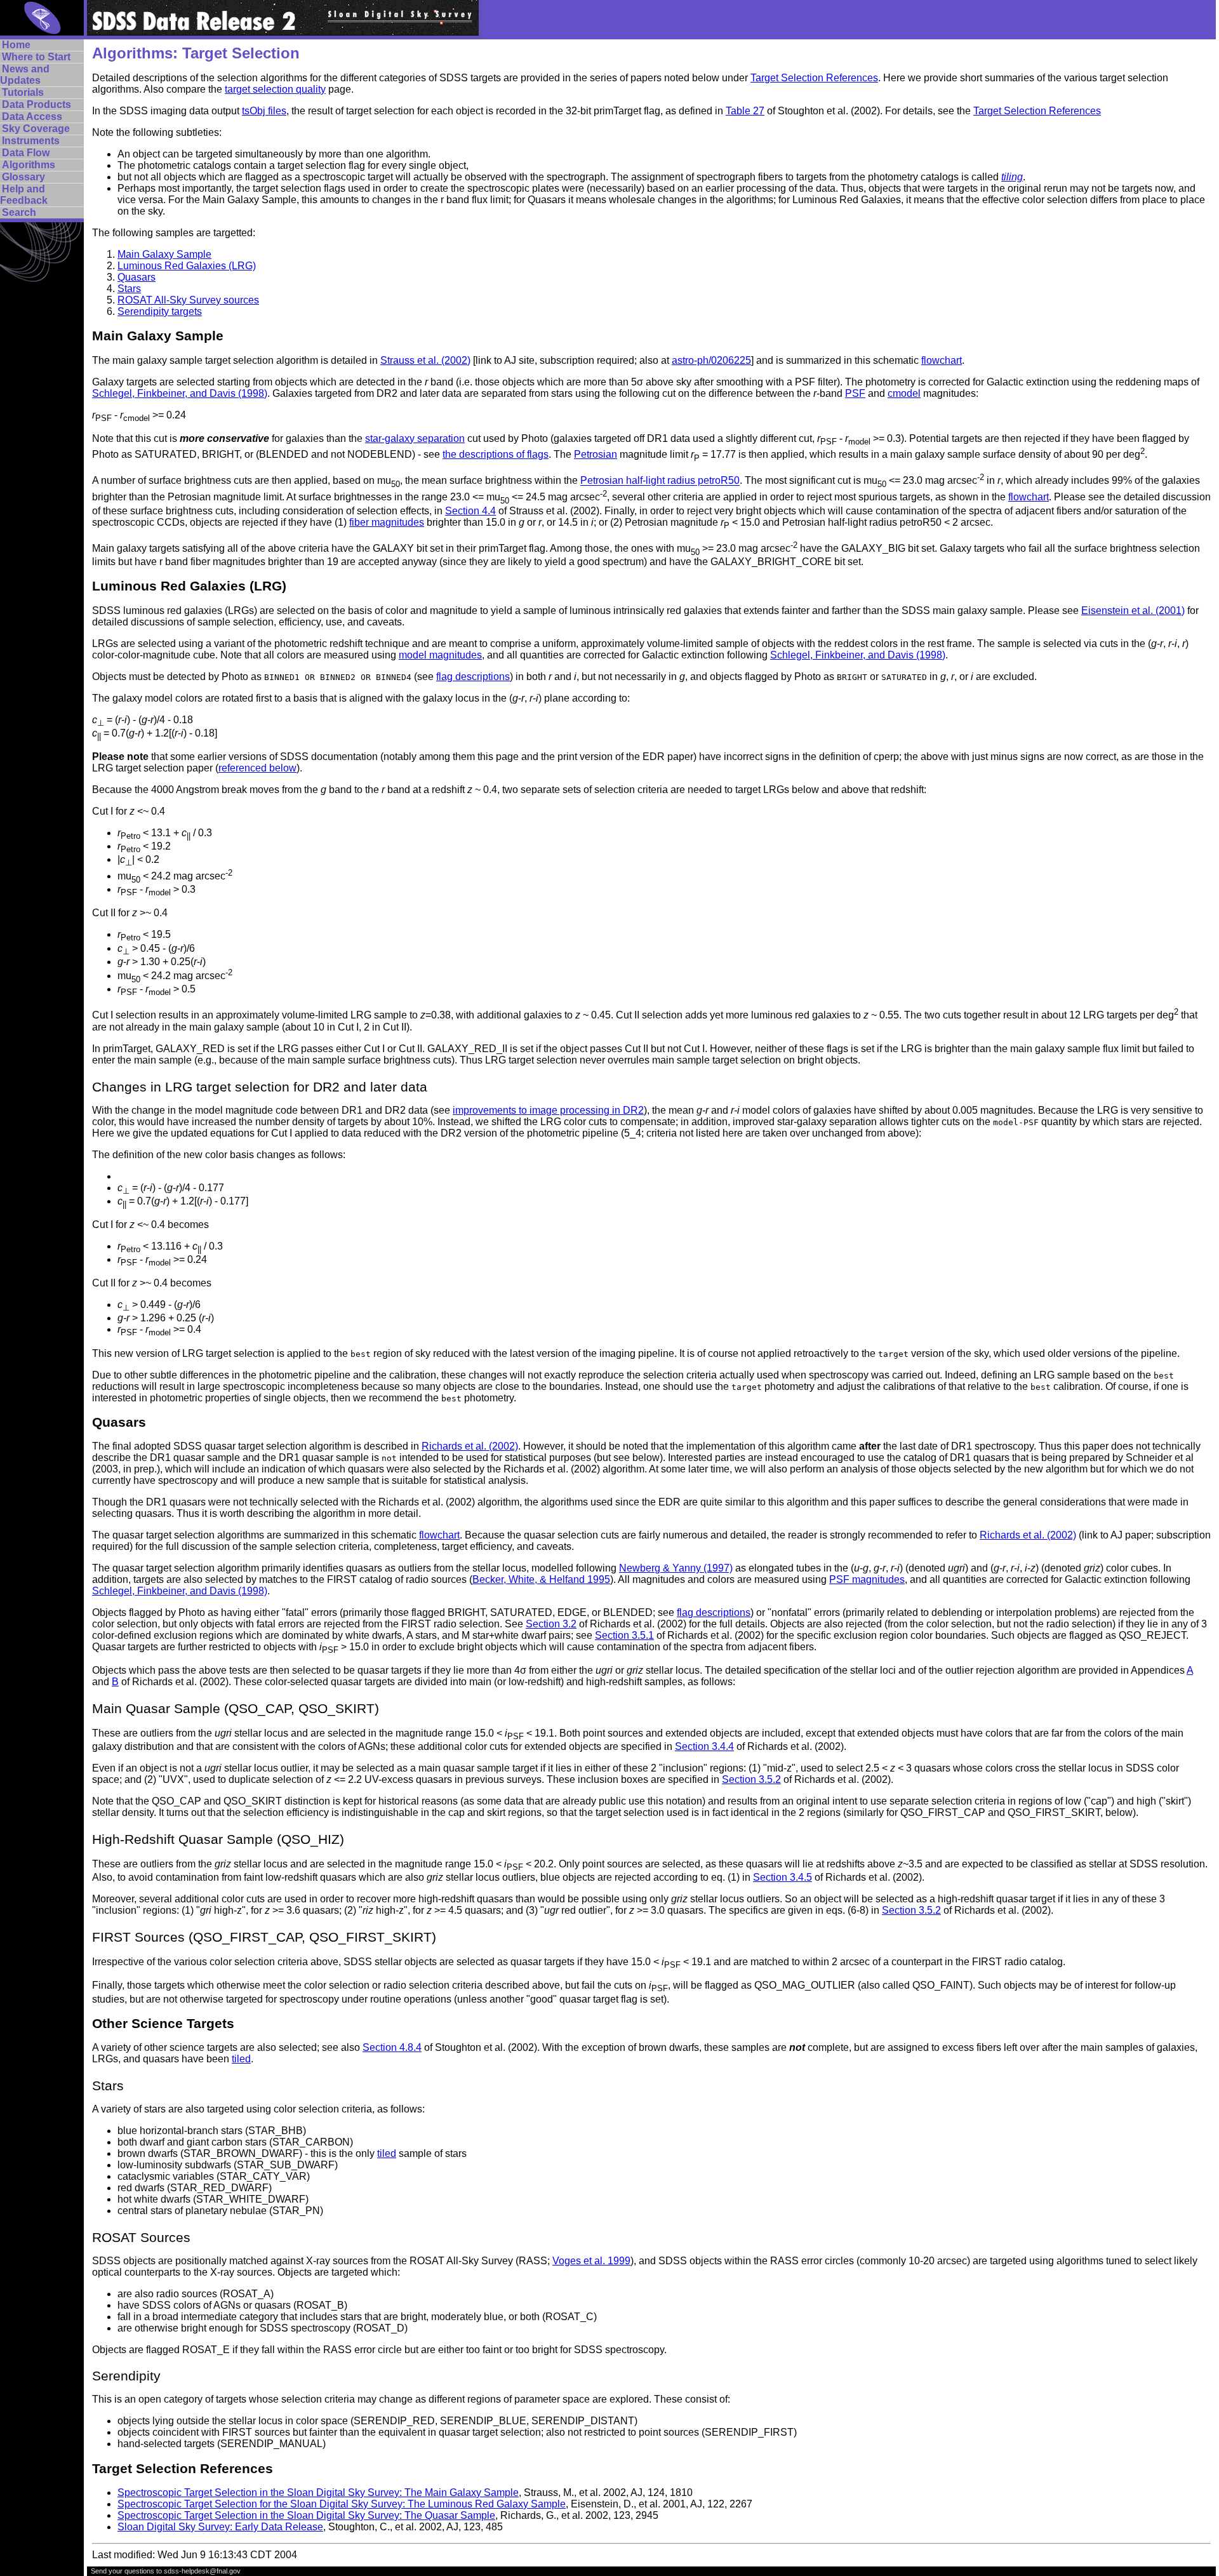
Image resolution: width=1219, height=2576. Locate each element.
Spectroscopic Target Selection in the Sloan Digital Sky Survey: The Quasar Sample (306, 2515)
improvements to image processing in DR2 (548, 1110)
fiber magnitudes (387, 522)
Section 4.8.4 (392, 2047)
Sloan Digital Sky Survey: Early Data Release (220, 2527)
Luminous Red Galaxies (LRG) (187, 266)
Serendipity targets (160, 311)
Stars (129, 289)
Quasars (137, 277)
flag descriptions (473, 677)
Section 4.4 (470, 511)
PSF (855, 393)
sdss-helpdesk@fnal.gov (202, 2571)
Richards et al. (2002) (470, 1446)
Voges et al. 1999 (591, 2261)
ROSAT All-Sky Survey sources (188, 300)
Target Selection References (814, 78)
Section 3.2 (551, 1624)
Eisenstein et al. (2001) (1133, 611)
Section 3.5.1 (624, 1635)
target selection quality (275, 89)
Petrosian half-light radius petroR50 (660, 481)
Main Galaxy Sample (164, 254)
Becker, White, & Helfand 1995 (541, 1579)
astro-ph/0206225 (711, 360)
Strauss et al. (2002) (425, 360)
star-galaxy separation (415, 438)
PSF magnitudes (867, 1579)
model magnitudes (440, 655)
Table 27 (745, 111)
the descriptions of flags (496, 454)
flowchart (942, 360)
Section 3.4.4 (704, 1746)
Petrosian (596, 454)
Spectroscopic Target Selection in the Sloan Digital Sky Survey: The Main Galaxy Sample (318, 2493)
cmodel (904, 393)
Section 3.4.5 (783, 1877)
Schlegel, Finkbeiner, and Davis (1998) (180, 393)
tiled (241, 2059)
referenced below (257, 768)
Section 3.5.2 (751, 1779)
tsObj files (264, 111)
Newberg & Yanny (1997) (676, 1568)
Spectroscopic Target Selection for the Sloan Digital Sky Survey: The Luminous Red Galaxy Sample (342, 2504)
